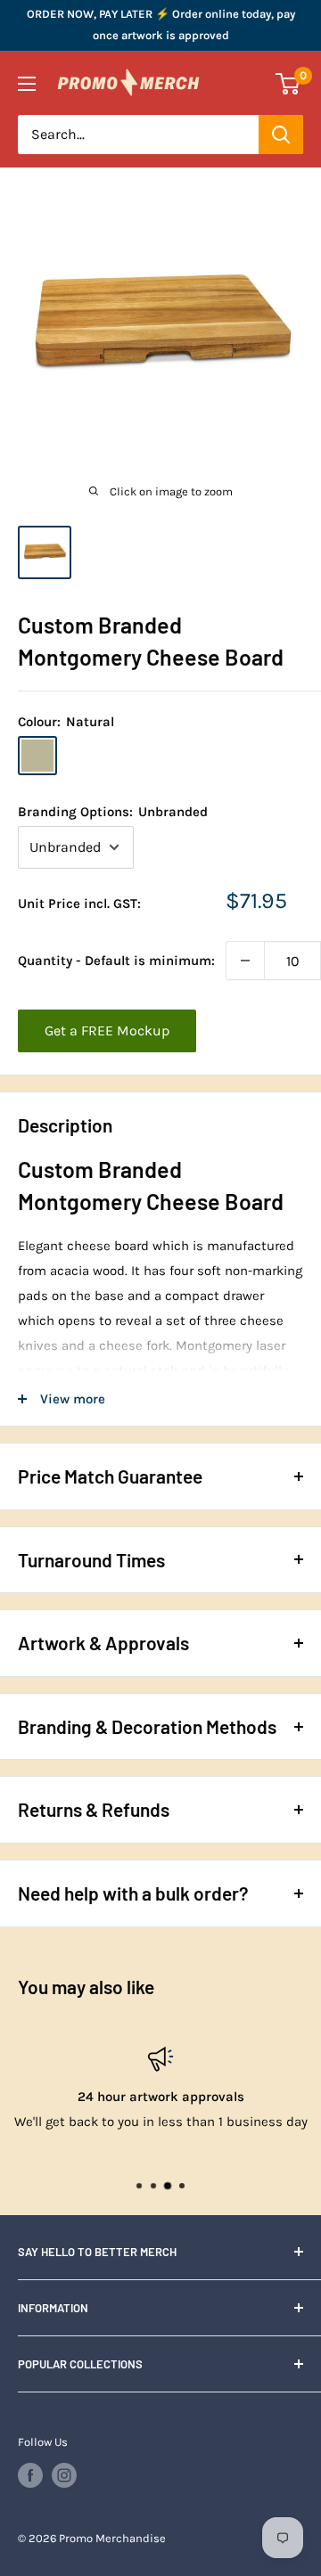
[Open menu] (27, 84)
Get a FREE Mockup (107, 1030)
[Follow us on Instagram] (64, 2475)
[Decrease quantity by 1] (245, 961)
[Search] (281, 135)
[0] (288, 84)
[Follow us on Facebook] (30, 2475)
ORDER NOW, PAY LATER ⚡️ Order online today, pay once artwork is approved (161, 25)
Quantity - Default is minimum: (116, 961)
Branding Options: (113, 812)
